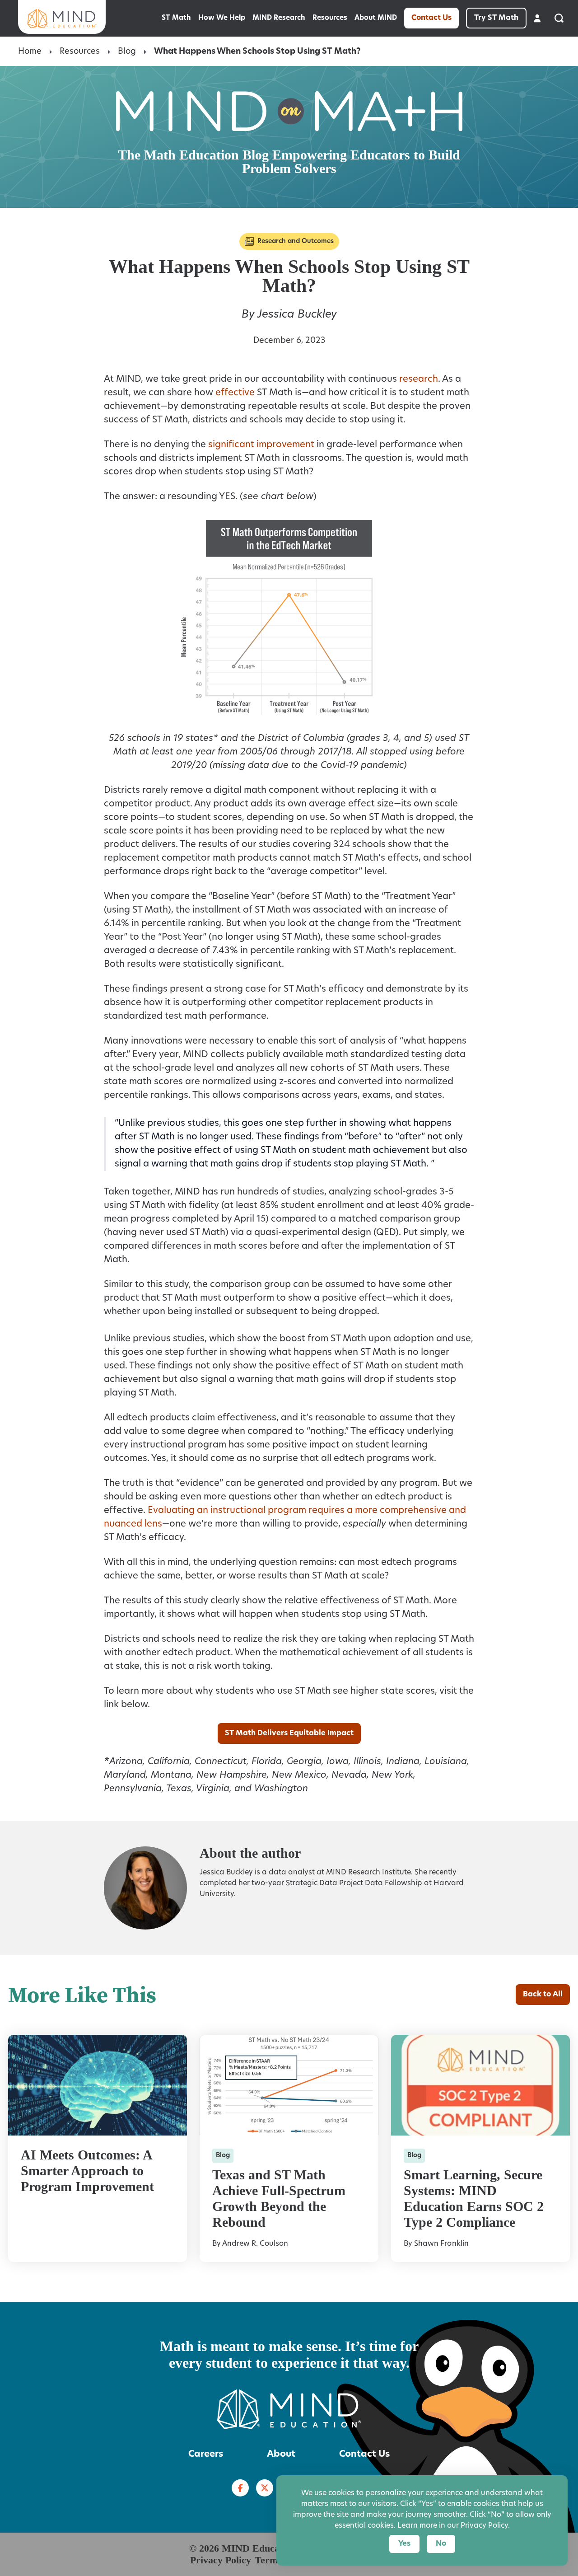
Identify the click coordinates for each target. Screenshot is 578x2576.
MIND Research (279, 18)
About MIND (376, 18)
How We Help (222, 18)
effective (235, 393)
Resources (330, 18)
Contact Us (431, 18)
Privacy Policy (221, 2560)
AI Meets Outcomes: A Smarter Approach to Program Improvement (87, 2171)
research (419, 379)
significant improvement (261, 445)
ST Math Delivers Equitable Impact (289, 1733)
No (441, 2544)
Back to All (543, 1995)
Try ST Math (496, 18)
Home (30, 52)
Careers (206, 2454)
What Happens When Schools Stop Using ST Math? (257, 52)
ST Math (176, 18)
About (281, 2454)
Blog (127, 52)
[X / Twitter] (265, 2488)
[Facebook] (240, 2488)
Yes (404, 2544)
